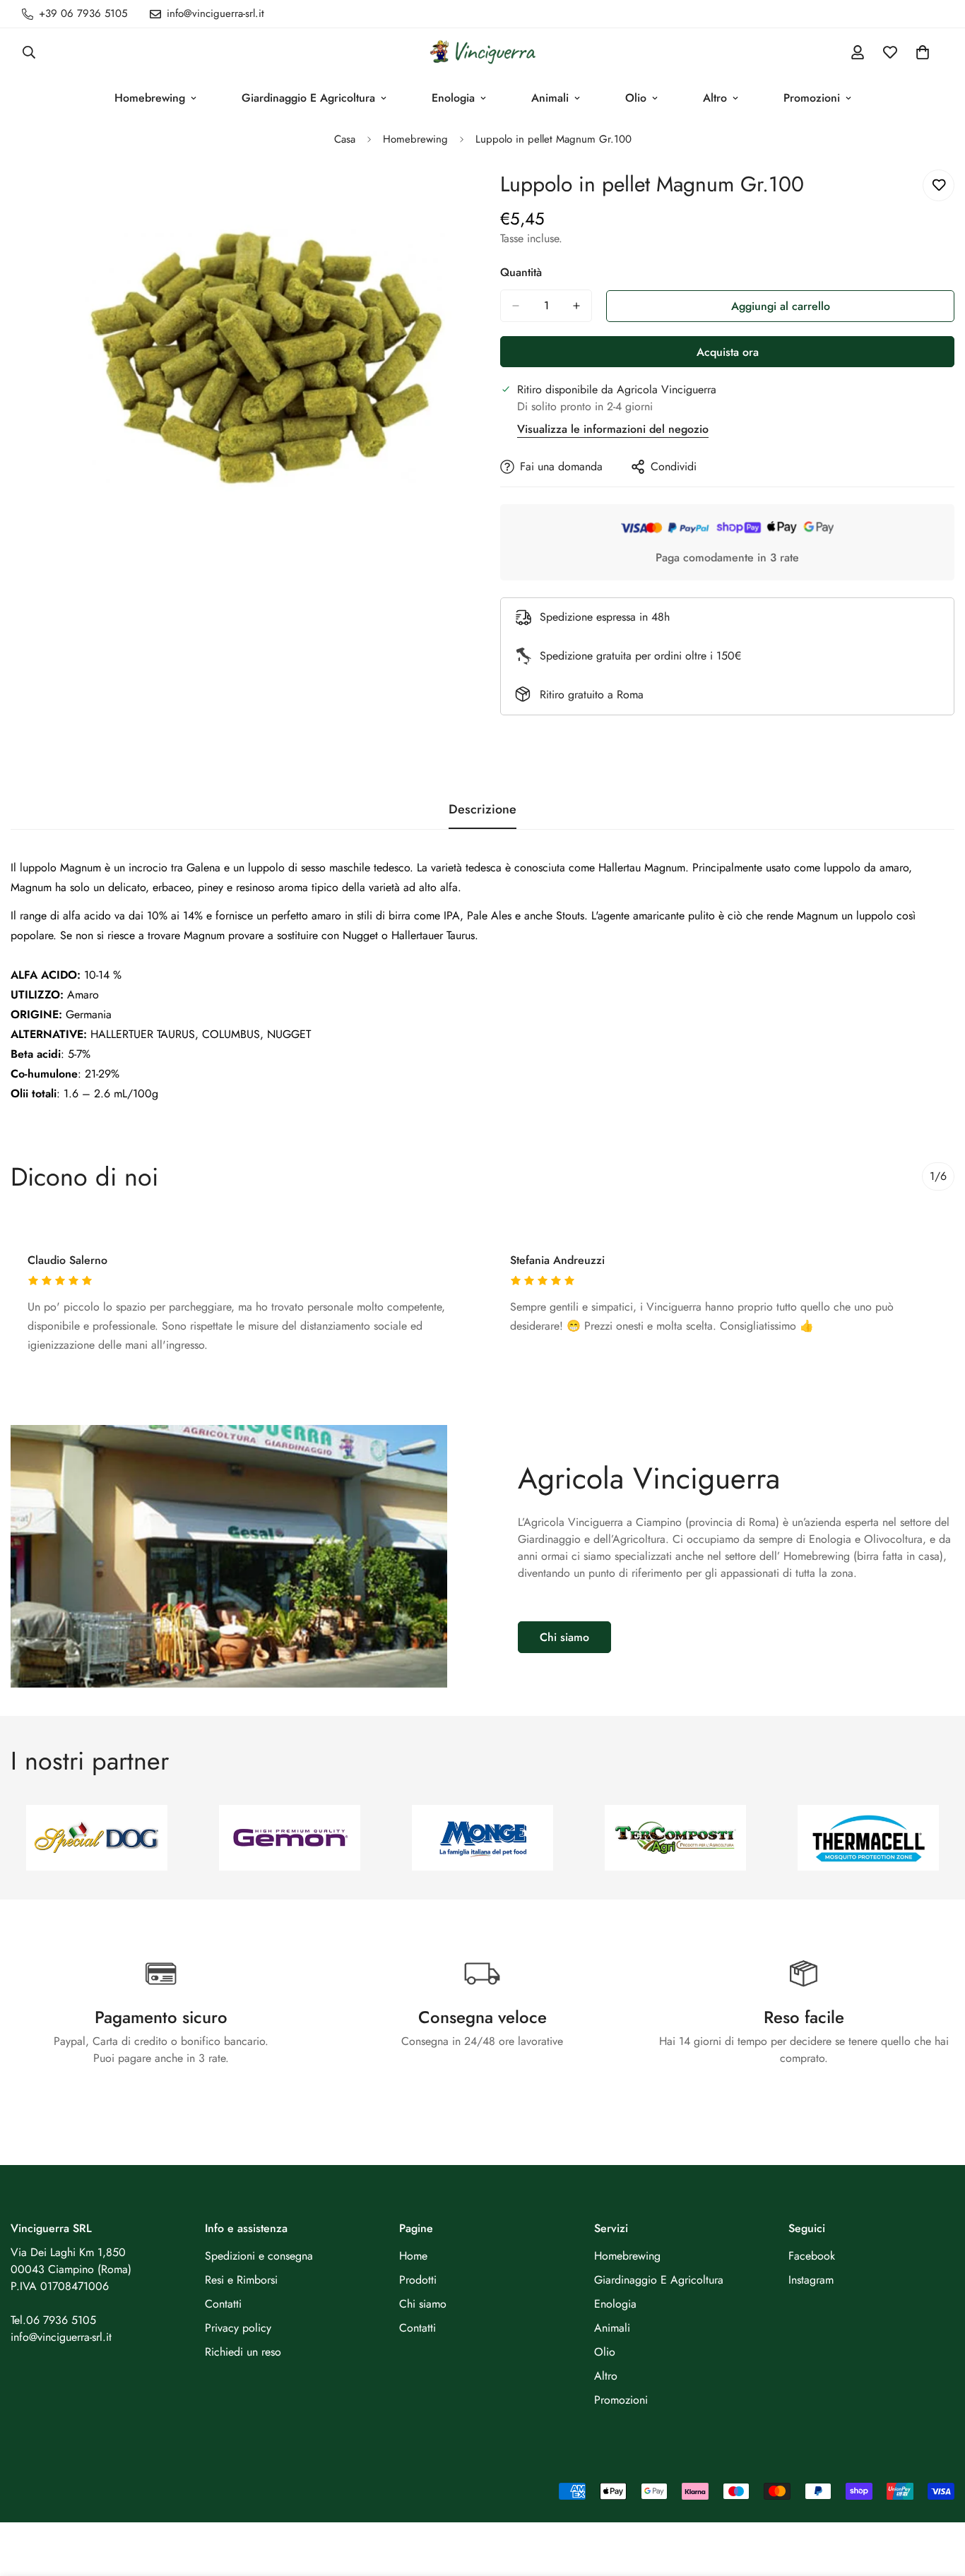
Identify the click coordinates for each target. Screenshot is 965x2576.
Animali (550, 98)
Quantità (521, 272)
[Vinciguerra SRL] (482, 52)
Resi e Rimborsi (241, 2280)
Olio (636, 98)
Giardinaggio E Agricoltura (308, 98)
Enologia (453, 98)
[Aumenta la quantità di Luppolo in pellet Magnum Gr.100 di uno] (576, 306)
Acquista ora (728, 352)
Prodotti (418, 2280)
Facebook (812, 2256)
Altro (715, 98)
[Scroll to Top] (937, 2499)
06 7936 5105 (61, 2320)
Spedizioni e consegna (259, 2256)
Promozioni (812, 98)
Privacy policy (238, 2328)
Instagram (811, 2280)
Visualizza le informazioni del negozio (613, 429)
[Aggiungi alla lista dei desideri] (939, 185)
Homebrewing (150, 98)
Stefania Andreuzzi (557, 1260)
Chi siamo (564, 1637)
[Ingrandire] (452, 199)
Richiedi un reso (243, 2352)
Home (413, 2256)
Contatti (223, 2304)
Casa (345, 139)
